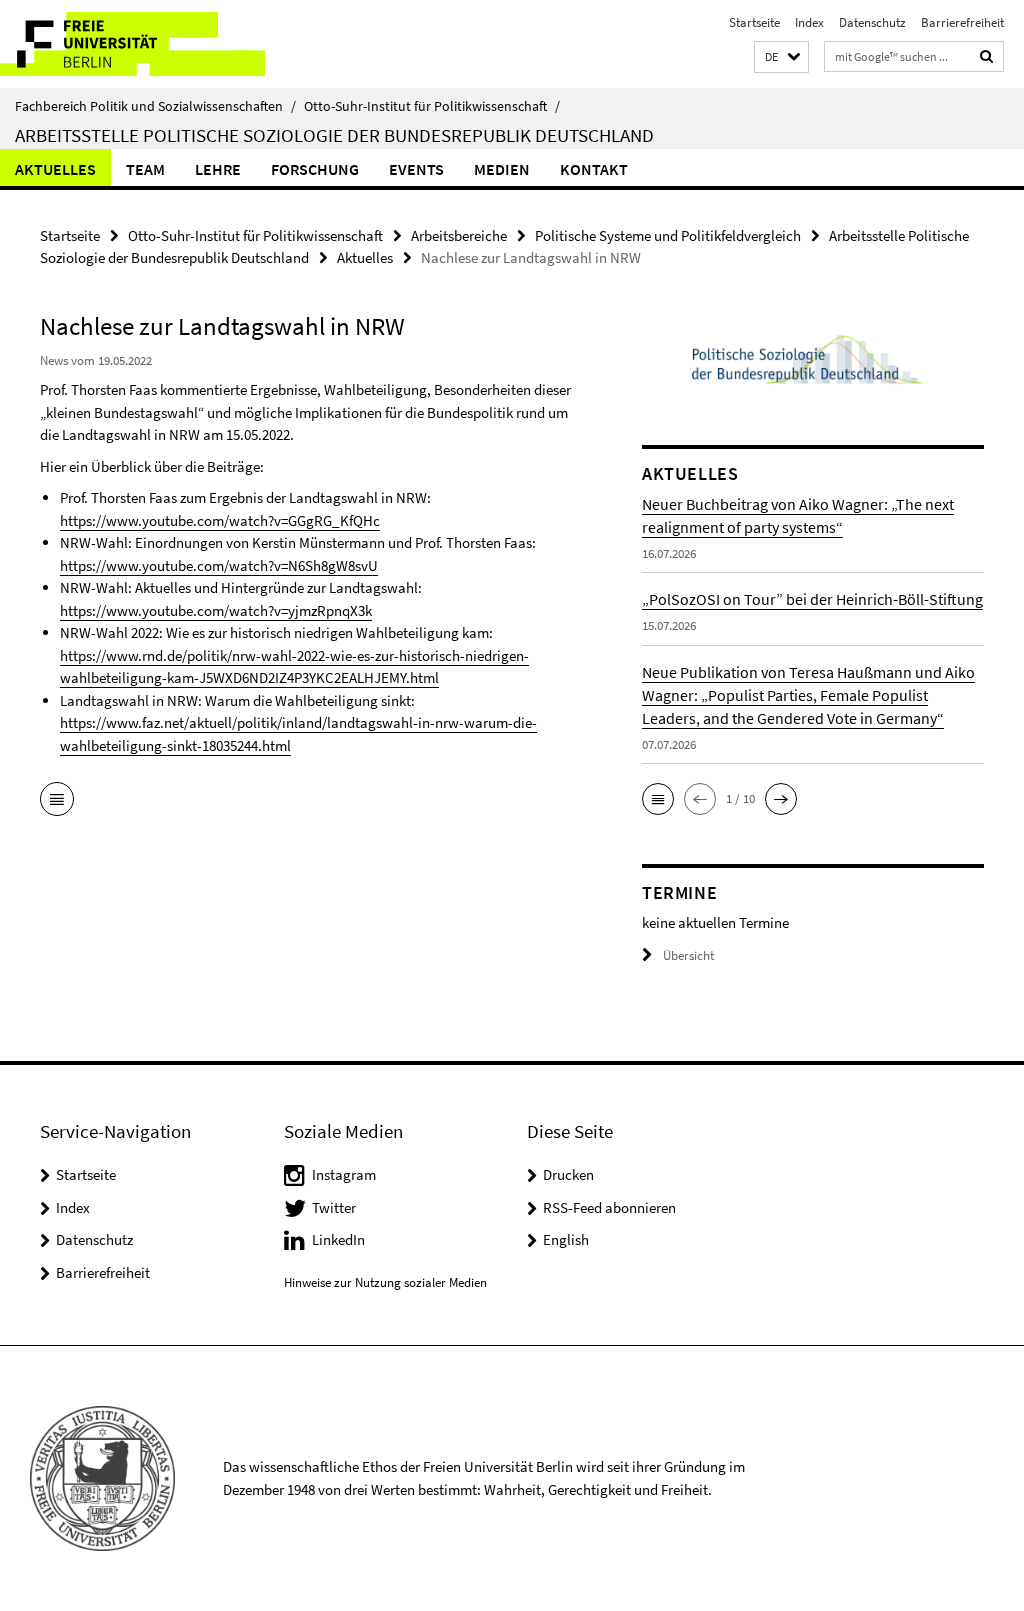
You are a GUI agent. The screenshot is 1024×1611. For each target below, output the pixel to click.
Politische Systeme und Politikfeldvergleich (668, 235)
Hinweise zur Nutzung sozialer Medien (385, 1282)
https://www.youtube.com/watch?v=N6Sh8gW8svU (219, 565)
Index (809, 22)
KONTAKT (594, 169)
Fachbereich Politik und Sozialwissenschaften (155, 106)
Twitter (334, 1207)
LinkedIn (338, 1239)
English (566, 1239)
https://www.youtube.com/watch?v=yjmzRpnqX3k (216, 610)
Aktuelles (55, 169)
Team (145, 169)
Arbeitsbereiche (459, 235)
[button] (781, 57)
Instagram (344, 1174)
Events (416, 169)
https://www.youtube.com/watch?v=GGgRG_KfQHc (220, 520)
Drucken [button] (568, 1174)
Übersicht (688, 955)
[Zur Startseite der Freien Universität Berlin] (132, 44)
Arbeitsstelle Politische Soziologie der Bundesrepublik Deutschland (334, 135)
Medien (502, 169)
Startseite (754, 22)
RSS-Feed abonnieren (609, 1207)
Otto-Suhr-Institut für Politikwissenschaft (432, 106)
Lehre (218, 169)
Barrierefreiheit (962, 22)
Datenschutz (872, 22)
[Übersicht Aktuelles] (57, 801)
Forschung (315, 169)
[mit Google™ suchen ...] (987, 56)
